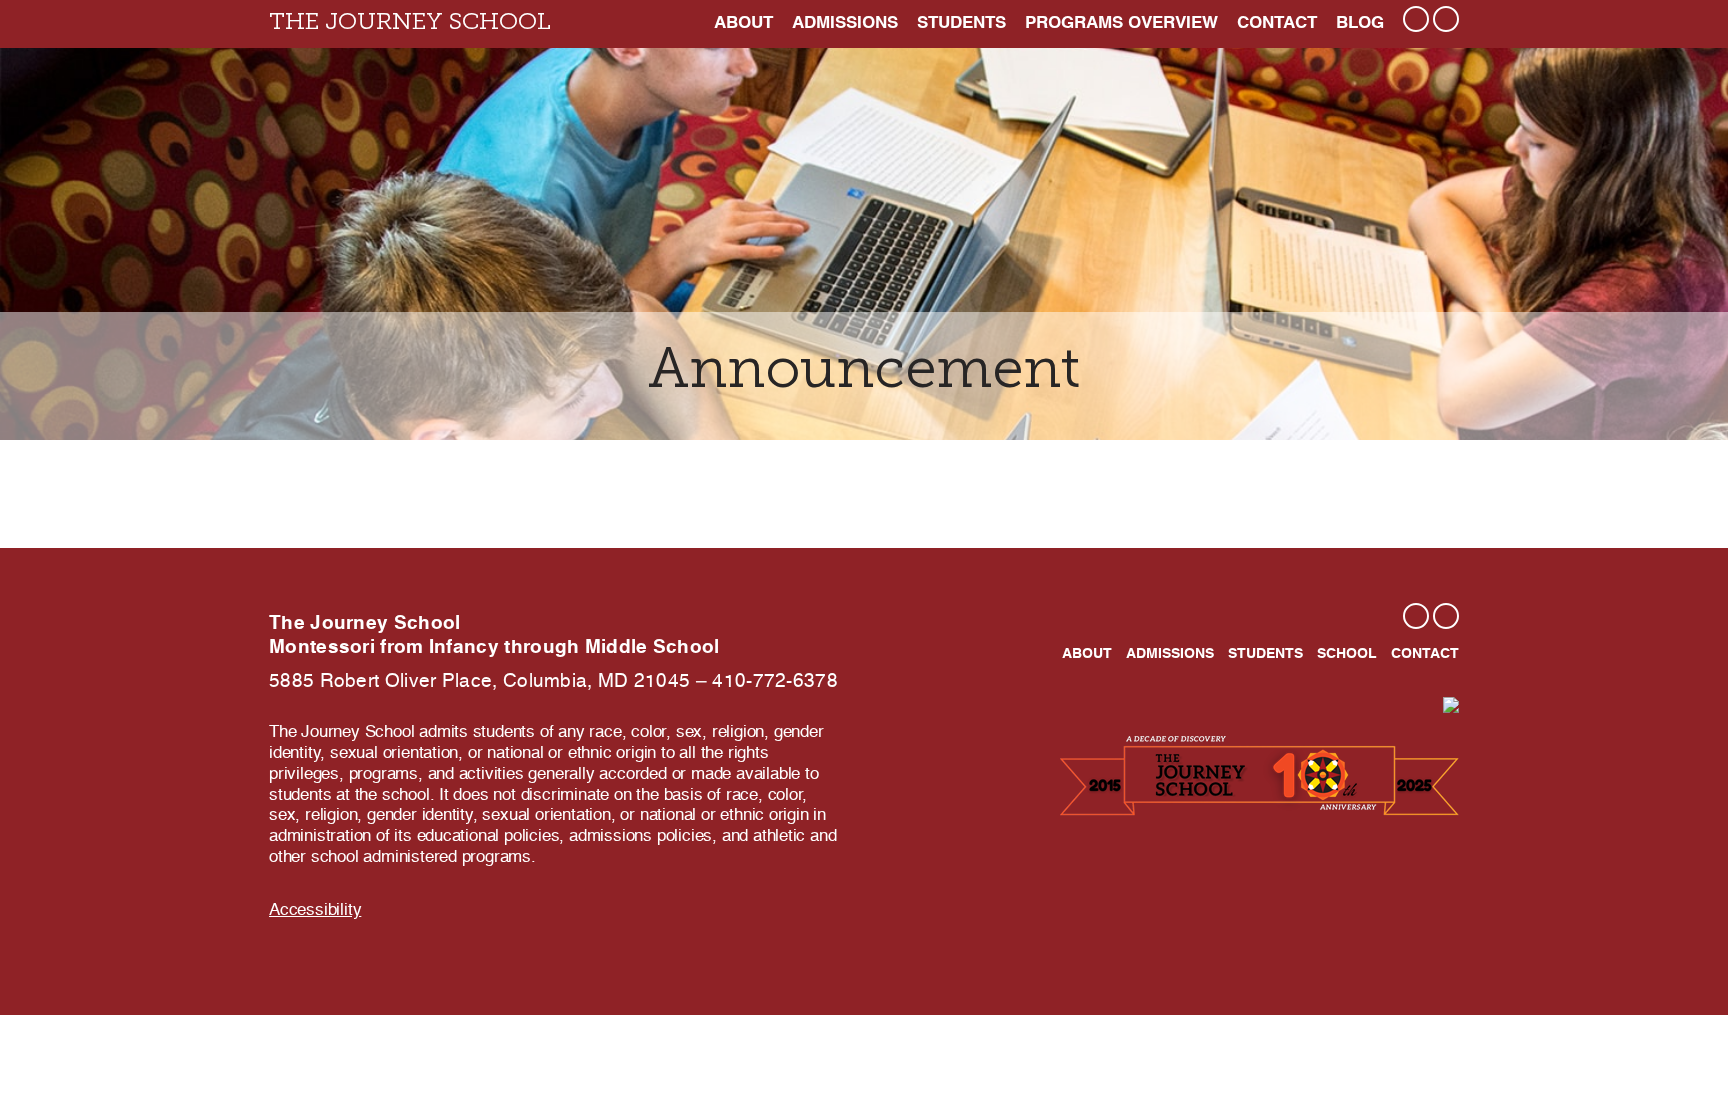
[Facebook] (1446, 616)
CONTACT (1277, 23)
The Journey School (410, 23)
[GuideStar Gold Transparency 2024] (1451, 705)
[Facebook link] (1446, 19)
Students (961, 23)
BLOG (1360, 23)
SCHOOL (1347, 654)
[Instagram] (1416, 616)
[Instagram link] (1416, 19)
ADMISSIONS (845, 23)
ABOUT (743, 23)
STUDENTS (1265, 654)
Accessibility (315, 910)
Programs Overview (1121, 23)
